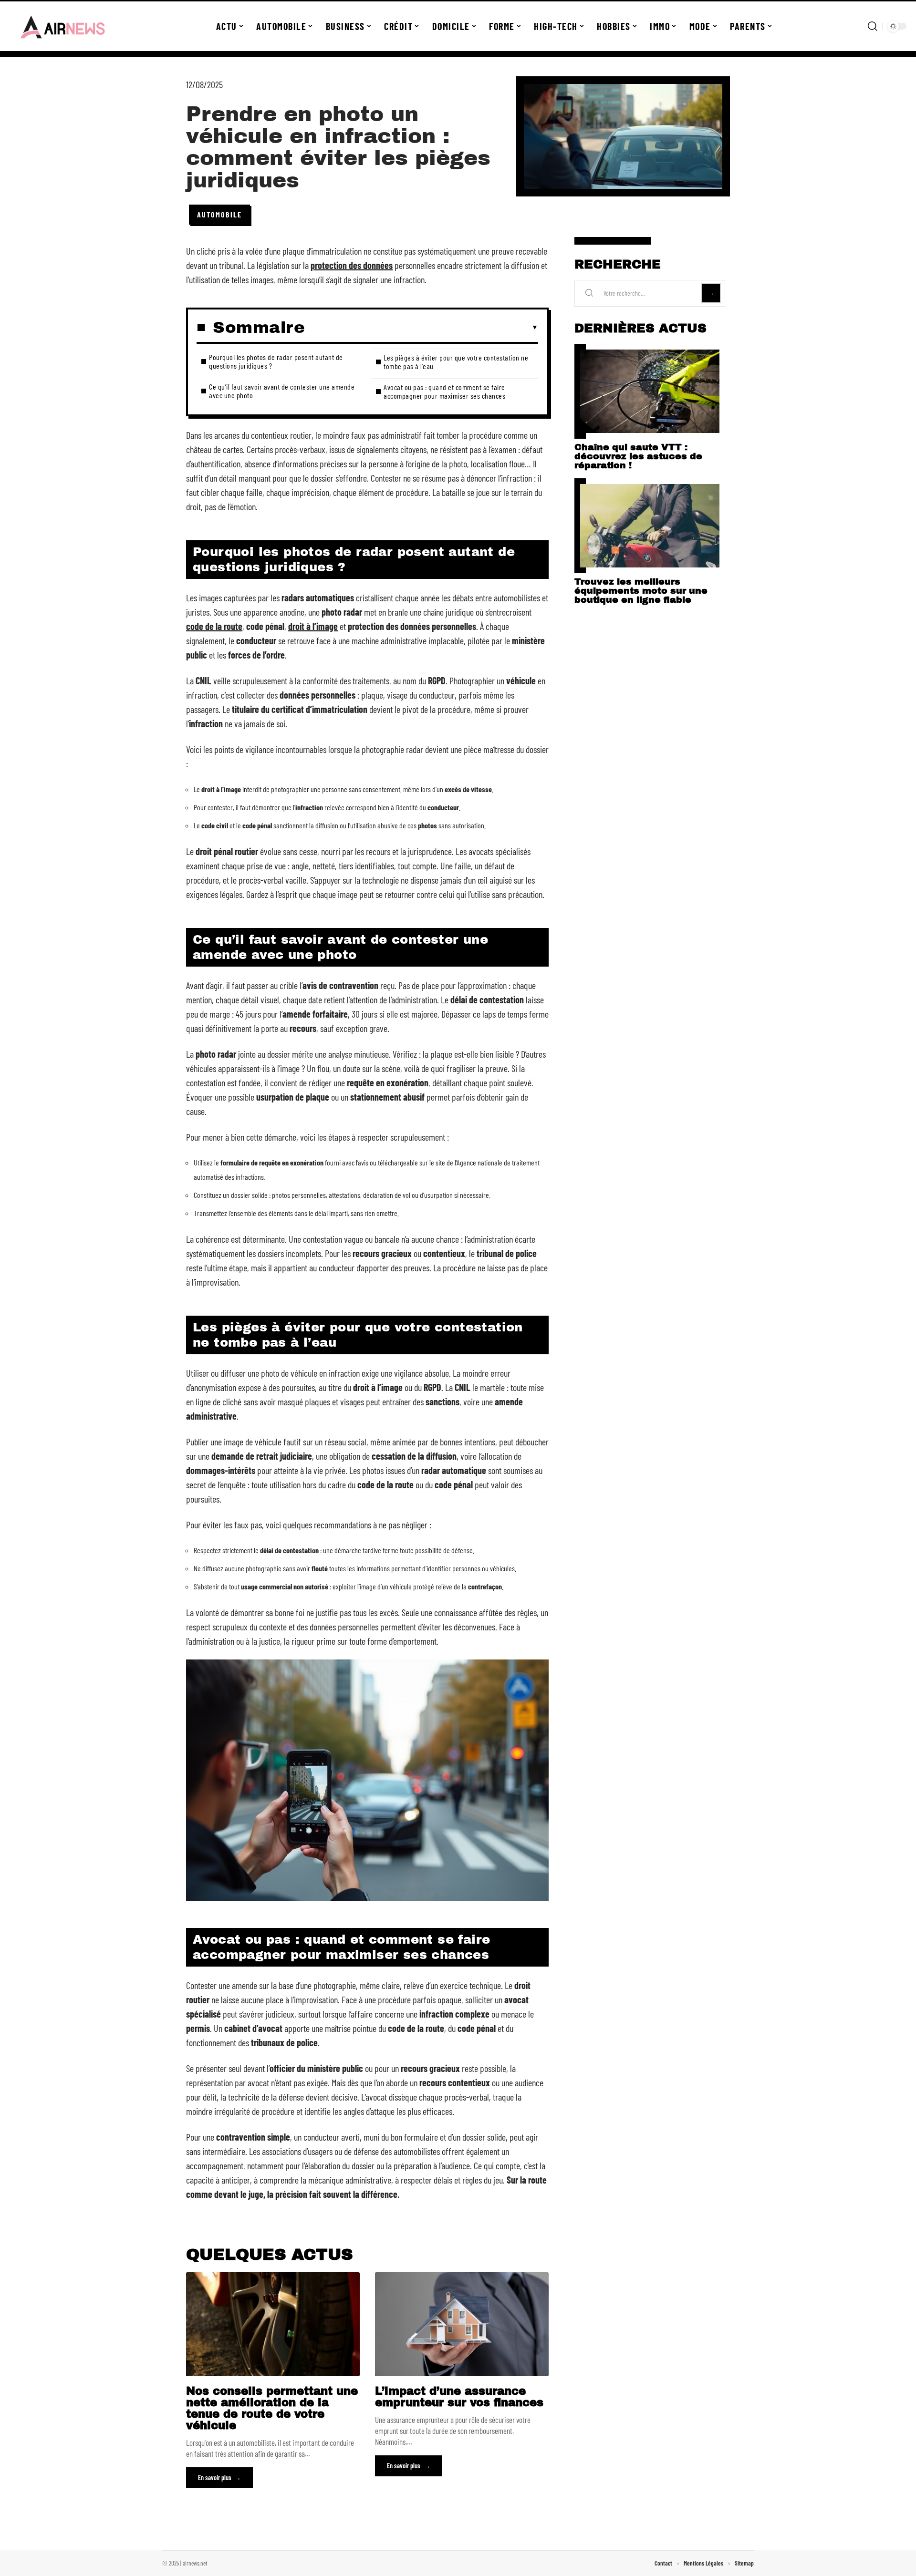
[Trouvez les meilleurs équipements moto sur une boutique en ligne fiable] (650, 526)
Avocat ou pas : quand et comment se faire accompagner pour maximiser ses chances (444, 391)
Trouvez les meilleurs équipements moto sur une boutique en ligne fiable (641, 591)
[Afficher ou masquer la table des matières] (422, 328)
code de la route (214, 626)
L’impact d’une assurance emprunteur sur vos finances (459, 2397)
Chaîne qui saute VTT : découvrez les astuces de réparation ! (638, 456)
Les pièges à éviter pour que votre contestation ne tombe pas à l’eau (456, 362)
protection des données (352, 265)
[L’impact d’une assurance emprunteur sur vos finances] (462, 2324)
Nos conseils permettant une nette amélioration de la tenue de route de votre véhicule (272, 2408)
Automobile (219, 214)
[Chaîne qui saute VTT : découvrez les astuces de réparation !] (650, 391)
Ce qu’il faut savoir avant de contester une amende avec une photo (282, 391)
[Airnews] (63, 26)
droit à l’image (313, 626)
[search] (873, 26)
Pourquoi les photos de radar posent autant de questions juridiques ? (276, 361)
